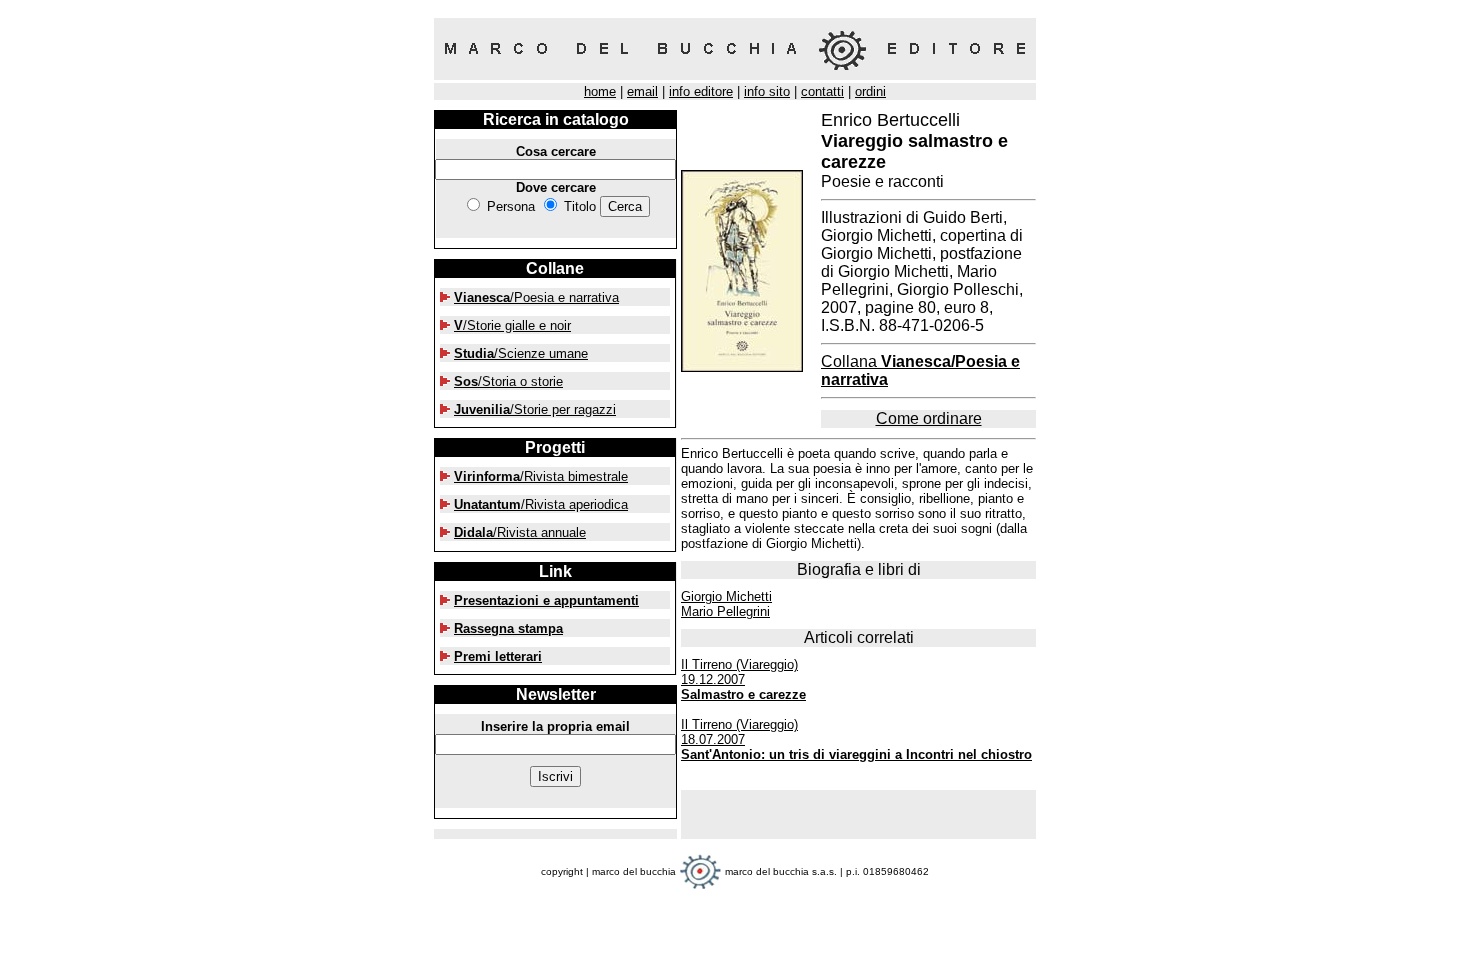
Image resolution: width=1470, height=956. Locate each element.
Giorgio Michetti (726, 596)
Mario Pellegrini (725, 611)
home (600, 91)
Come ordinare (929, 418)
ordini (870, 91)
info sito (767, 91)
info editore (701, 91)
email (642, 91)
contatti (822, 91)
